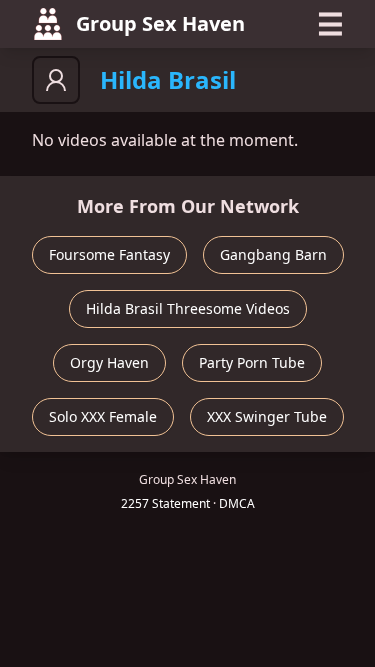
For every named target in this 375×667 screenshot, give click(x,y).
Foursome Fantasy (109, 254)
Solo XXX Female (103, 416)
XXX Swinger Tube (267, 416)
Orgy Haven (109, 362)
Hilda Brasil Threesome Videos (188, 308)
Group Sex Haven (160, 23)
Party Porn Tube (252, 362)
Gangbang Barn (273, 254)
